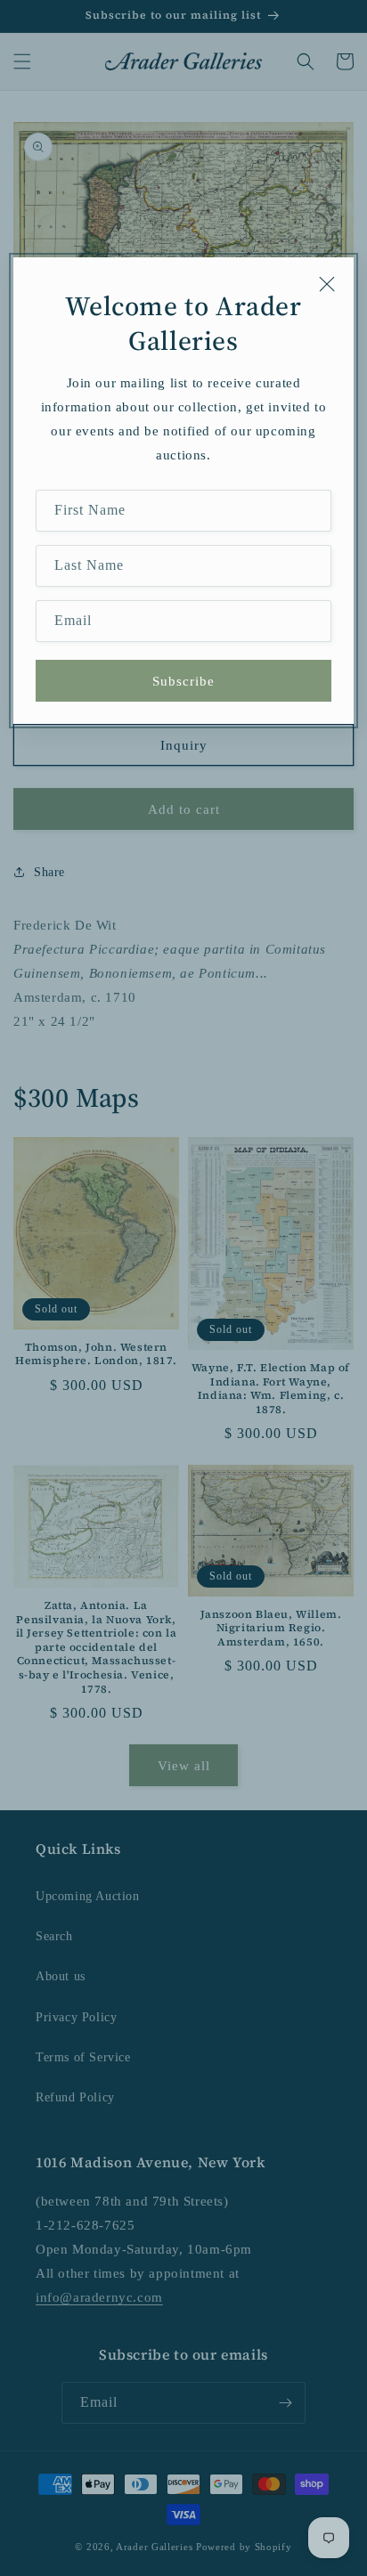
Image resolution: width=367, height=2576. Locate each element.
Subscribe (183, 681)
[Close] (327, 284)
